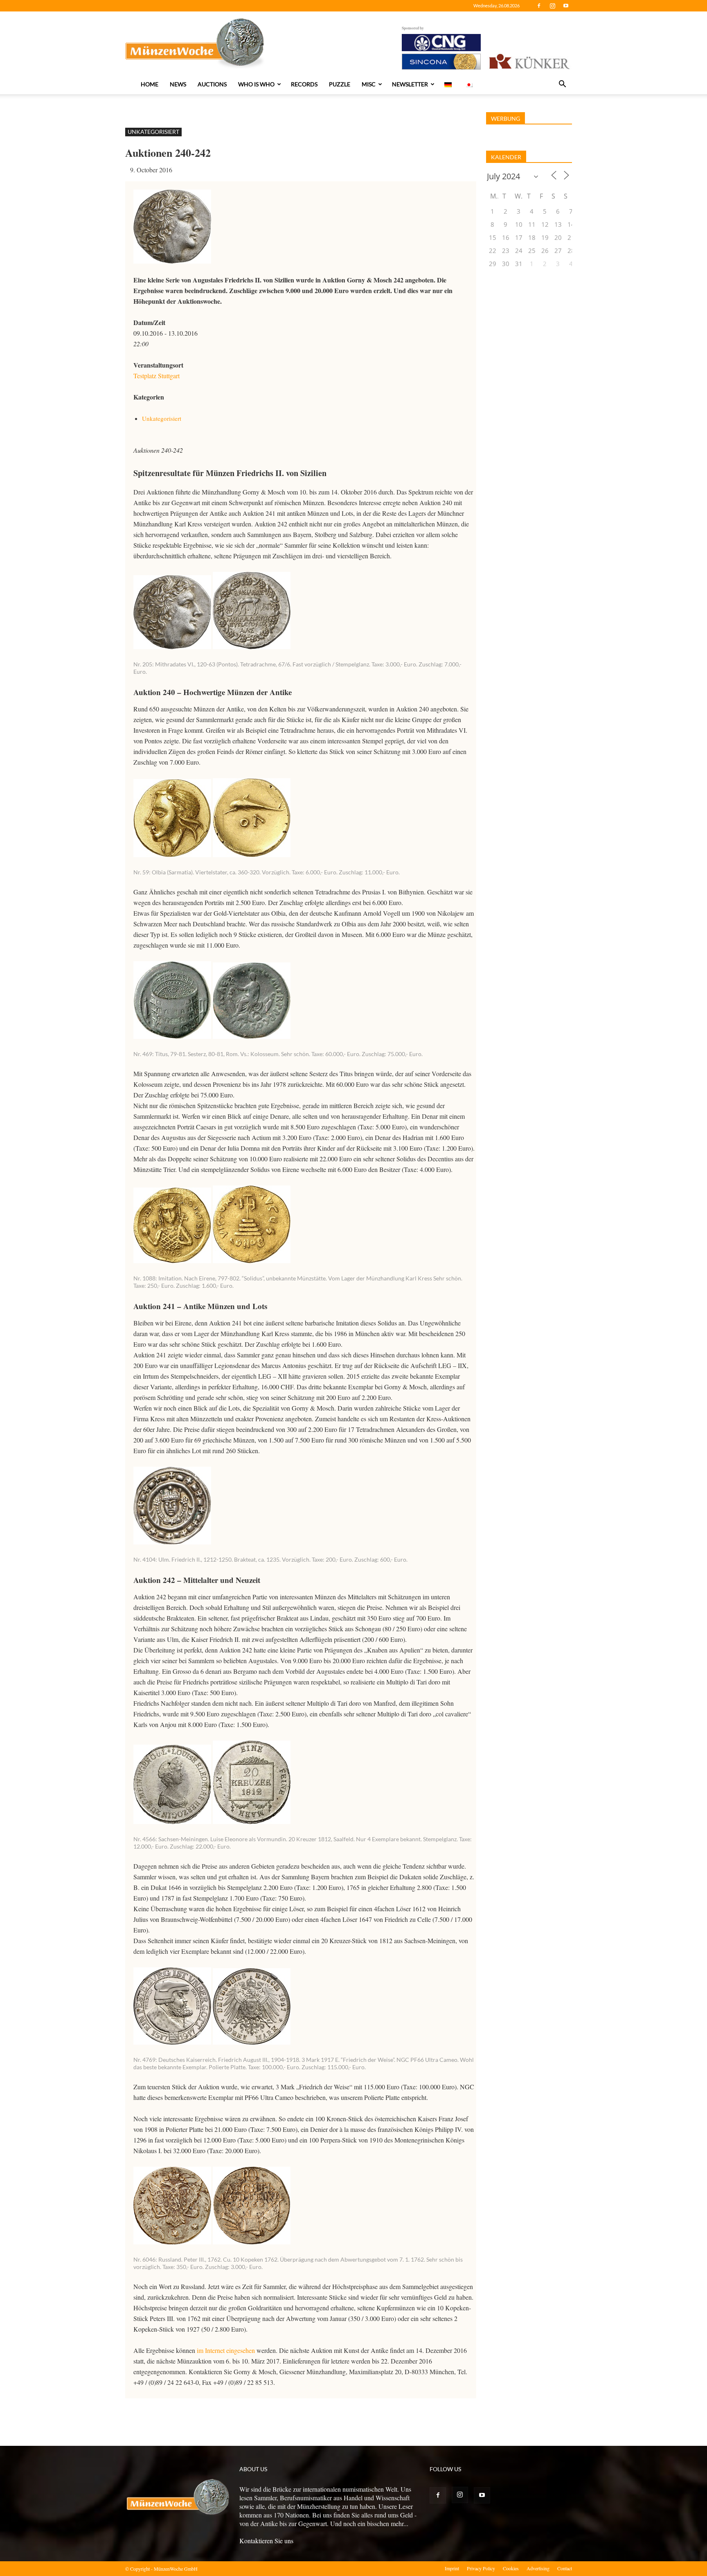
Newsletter (410, 84)
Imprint (452, 2568)
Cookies (511, 2568)
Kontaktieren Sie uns (266, 2541)
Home (150, 84)
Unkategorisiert (153, 132)
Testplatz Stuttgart (156, 376)
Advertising (538, 2568)
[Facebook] (539, 6)
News (178, 84)
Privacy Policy (481, 2568)
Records (304, 84)
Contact (565, 2568)
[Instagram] (552, 6)
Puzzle (340, 84)
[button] (562, 85)
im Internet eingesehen (225, 2350)
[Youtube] (566, 6)
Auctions (212, 84)
